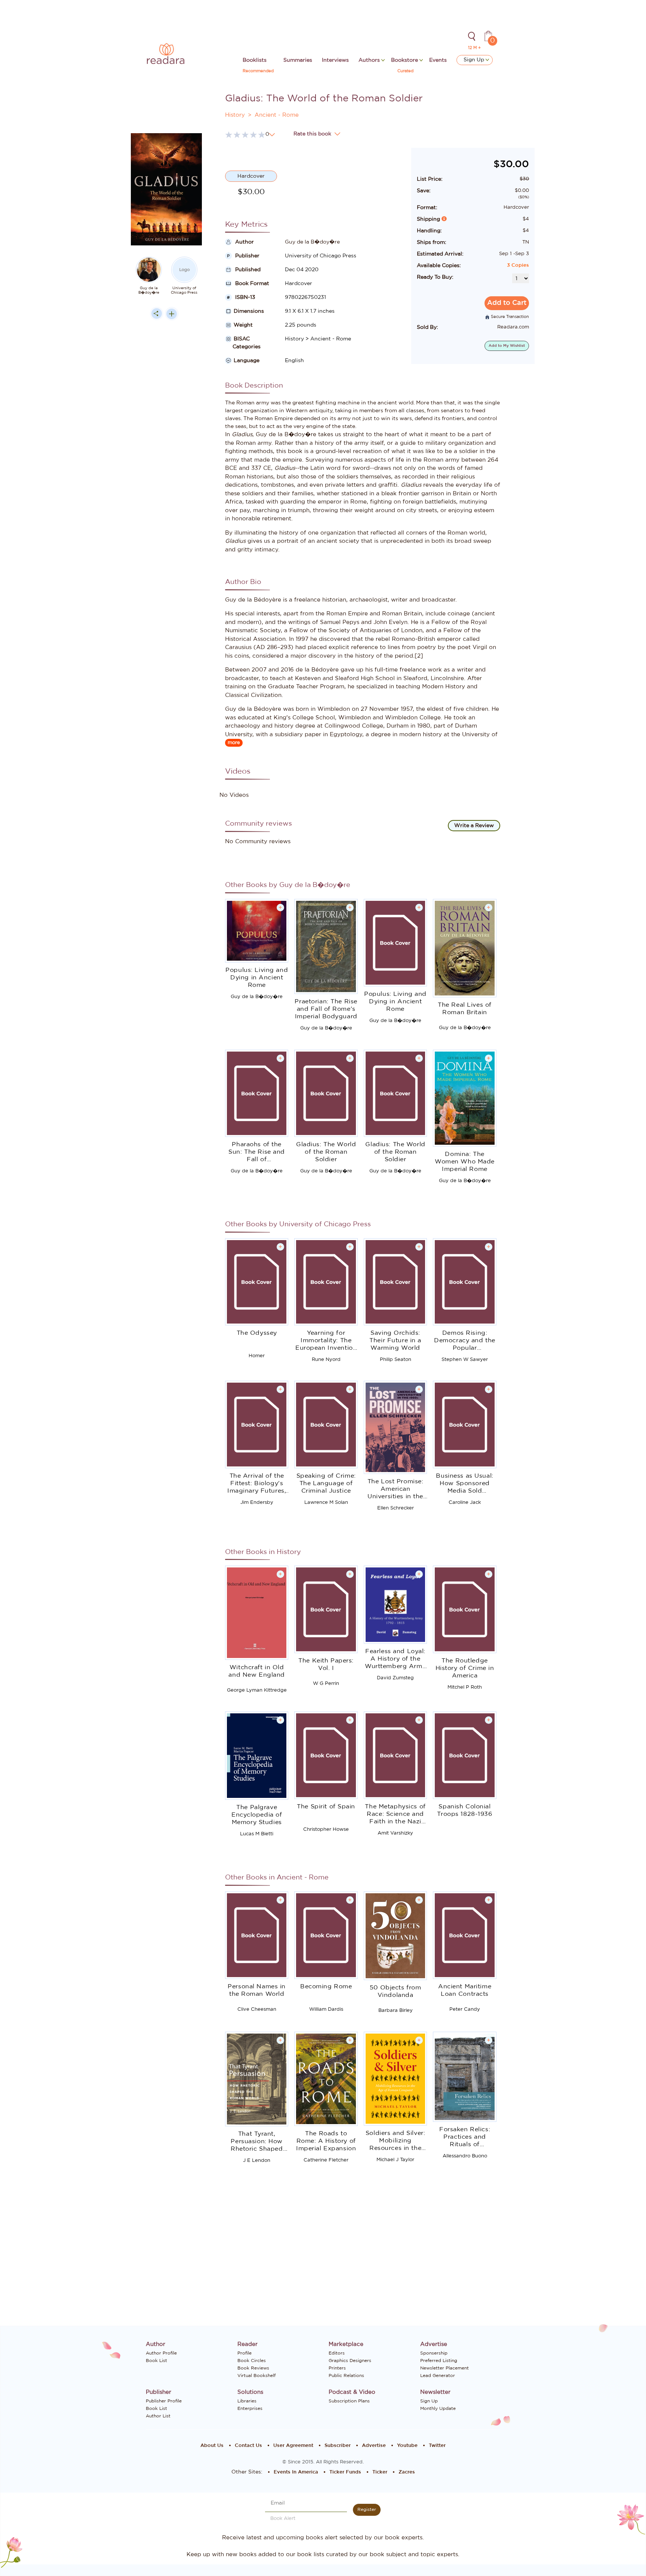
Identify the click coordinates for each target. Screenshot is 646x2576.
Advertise (374, 2446)
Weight (243, 325)
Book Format (251, 284)
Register (367, 2509)
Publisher (247, 256)
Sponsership (434, 2353)
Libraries (247, 2401)
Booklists (255, 60)
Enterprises (250, 2408)
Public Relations (346, 2375)
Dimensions (249, 311)
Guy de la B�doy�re (149, 290)
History (235, 115)
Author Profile (161, 2353)
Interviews (335, 60)
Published (247, 270)
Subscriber (338, 2446)
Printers (337, 2368)
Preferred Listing (439, 2361)
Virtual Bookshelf (256, 2375)
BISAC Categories (243, 343)
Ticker (380, 2472)
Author (244, 242)
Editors (337, 2353)
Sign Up (475, 60)
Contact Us (248, 2446)
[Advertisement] (166, 475)
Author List (158, 2416)
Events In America (296, 2472)
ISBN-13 (244, 297)
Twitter (437, 2446)
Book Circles (252, 2361)
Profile (244, 2353)
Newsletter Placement (444, 2368)
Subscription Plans (349, 2401)
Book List (156, 2361)
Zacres (407, 2472)
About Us (212, 2446)
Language (247, 361)
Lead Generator (438, 2375)
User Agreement (293, 2446)
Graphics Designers (350, 2361)
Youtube (407, 2446)
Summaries (298, 60)
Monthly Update (438, 2408)
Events (438, 60)
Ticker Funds (345, 2472)
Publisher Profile (164, 2401)
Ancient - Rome (277, 115)
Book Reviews (253, 2368)
